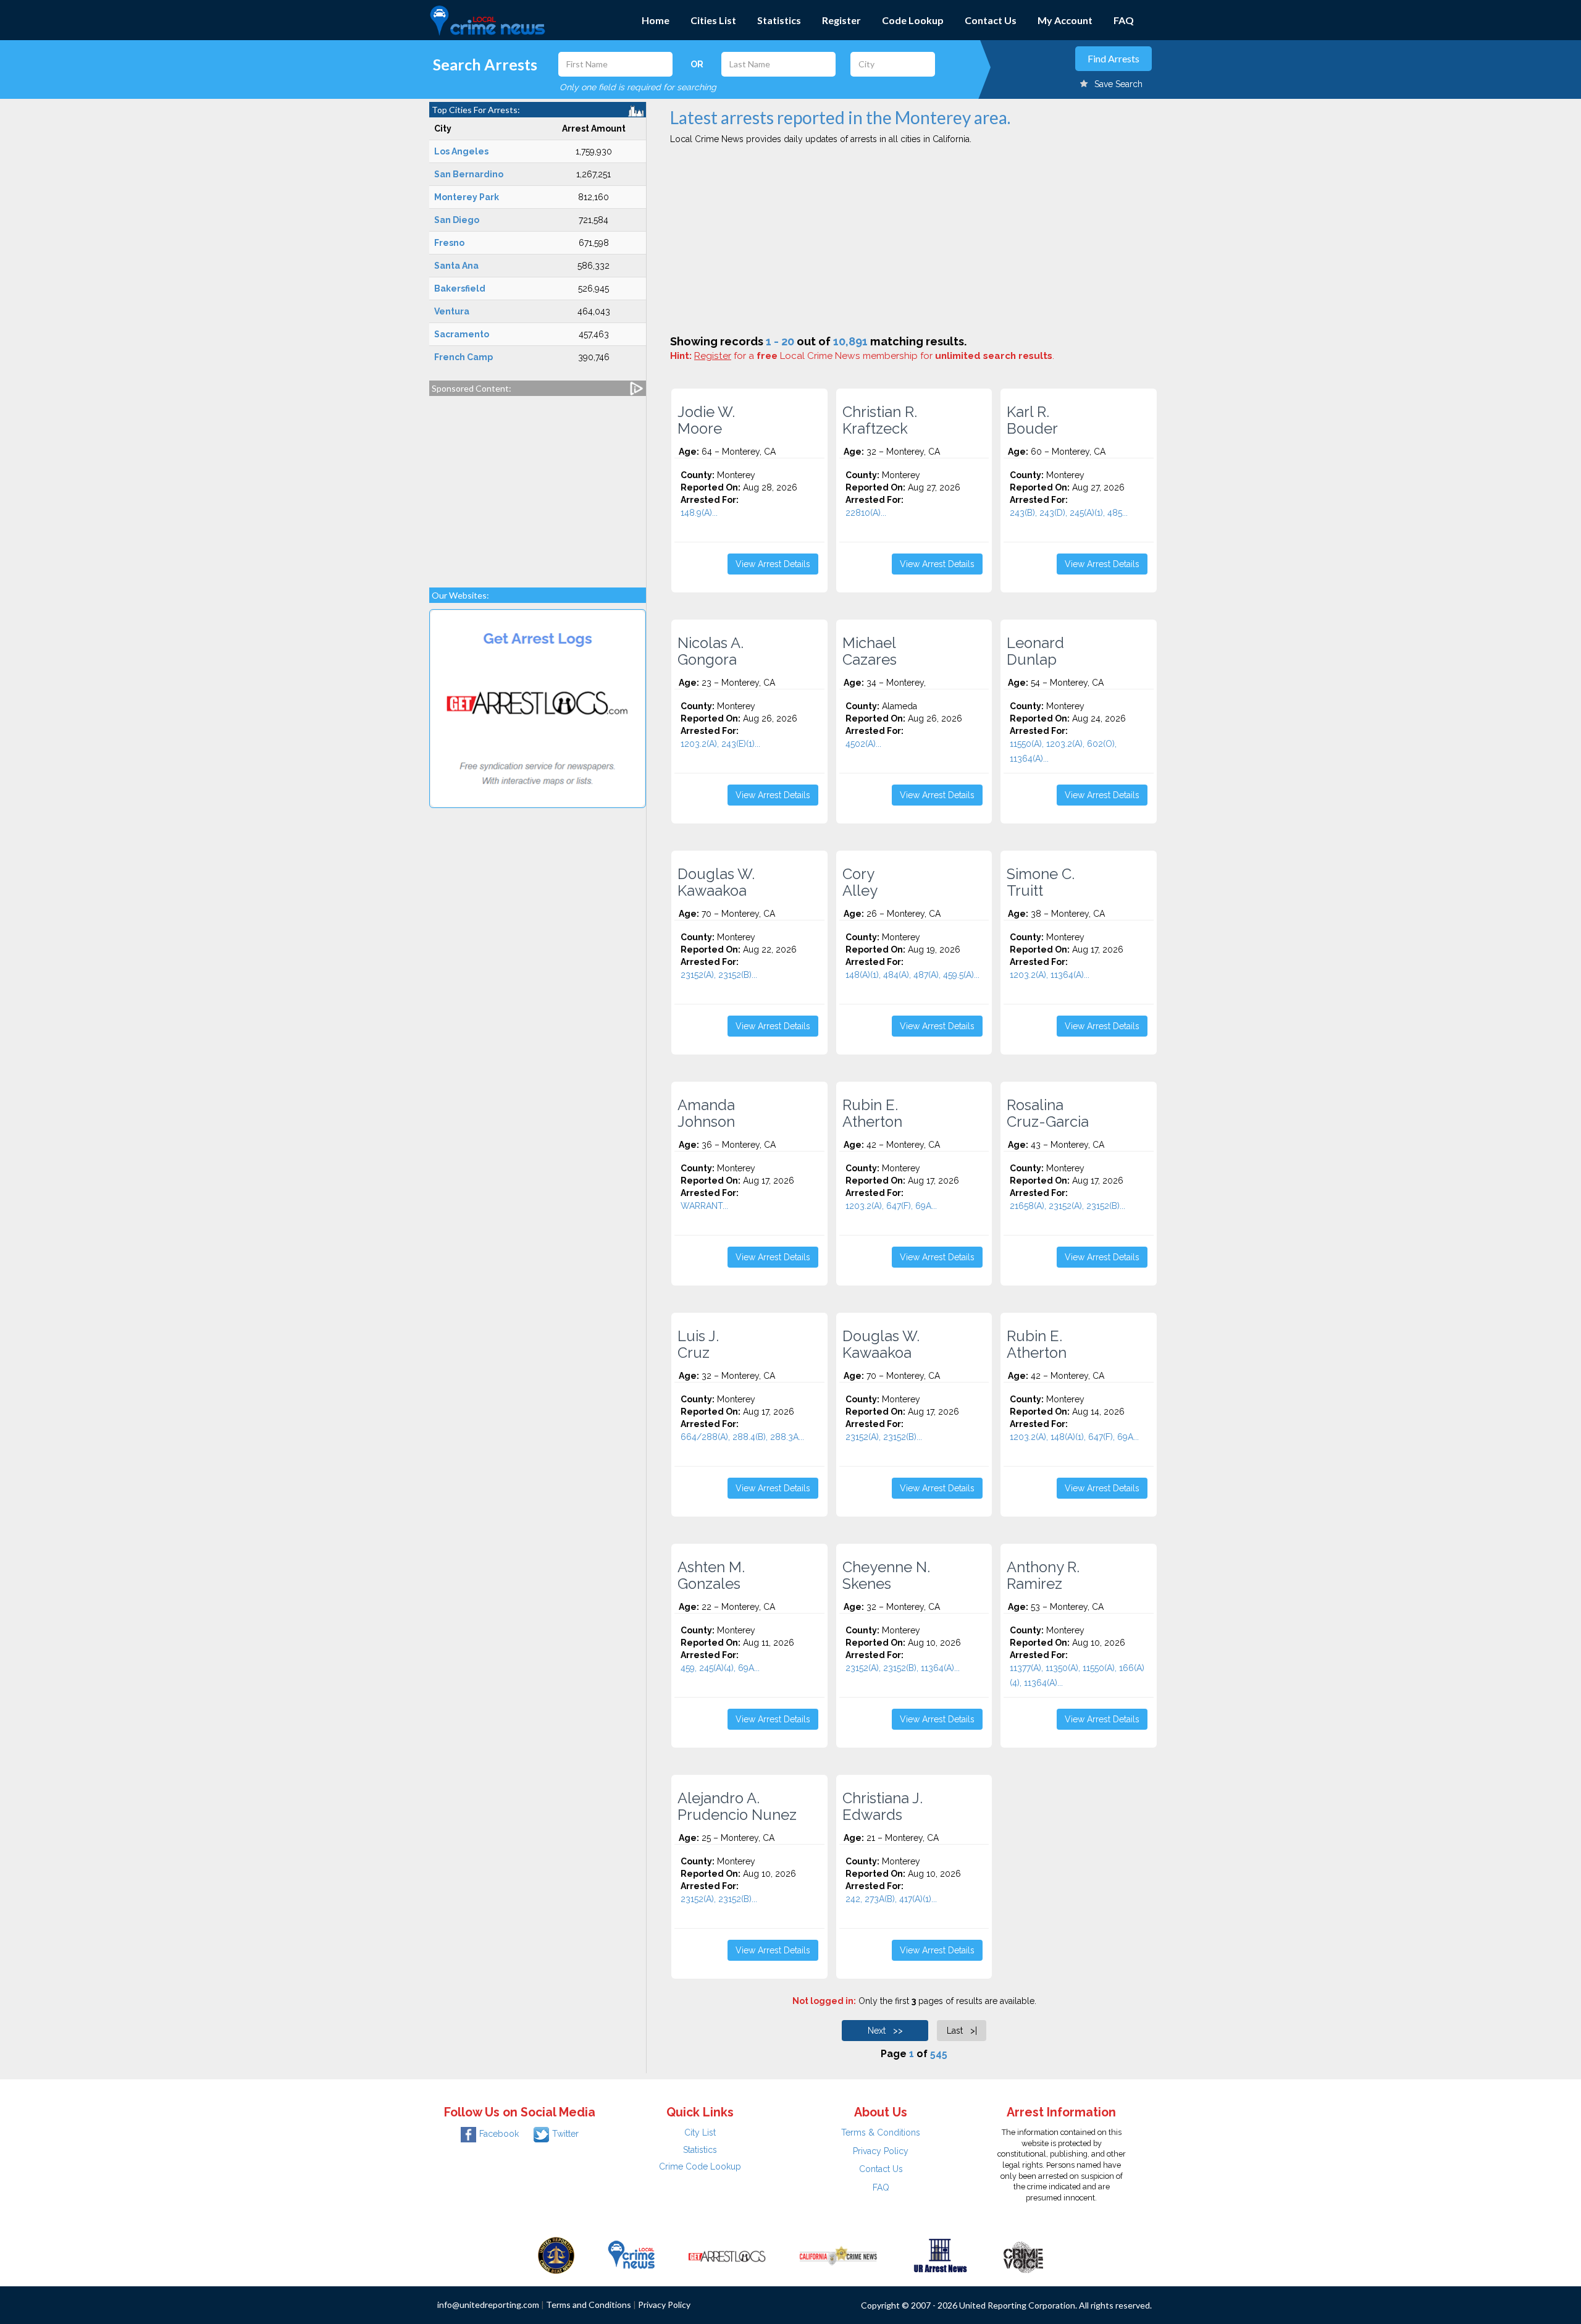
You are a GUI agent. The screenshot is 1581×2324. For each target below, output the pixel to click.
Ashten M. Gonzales (711, 1575)
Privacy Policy (881, 2151)
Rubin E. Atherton (872, 1113)
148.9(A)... (699, 513)
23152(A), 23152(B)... (719, 975)
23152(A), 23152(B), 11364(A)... (903, 1668)
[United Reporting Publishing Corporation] (556, 2255)
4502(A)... (863, 744)
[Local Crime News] (631, 2255)
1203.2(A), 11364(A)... (1050, 975)
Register (841, 20)
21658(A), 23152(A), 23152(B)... (1067, 1206)
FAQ (1124, 20)
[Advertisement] (538, 486)
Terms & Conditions (881, 2132)
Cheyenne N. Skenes (886, 1575)
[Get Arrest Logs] (727, 2255)
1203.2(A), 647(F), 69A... (891, 1206)
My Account (1065, 20)
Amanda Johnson (706, 1113)
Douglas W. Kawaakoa (716, 882)
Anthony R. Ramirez (1043, 1575)
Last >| (962, 2031)
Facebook (499, 2134)
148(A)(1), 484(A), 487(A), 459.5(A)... (912, 975)
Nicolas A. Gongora (711, 651)
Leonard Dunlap (1035, 651)
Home (656, 20)
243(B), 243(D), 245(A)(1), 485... (1069, 513)
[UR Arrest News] (940, 2255)
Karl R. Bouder (1032, 420)
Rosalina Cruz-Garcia (1048, 1113)
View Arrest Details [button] (773, 564)
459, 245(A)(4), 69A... (720, 1668)
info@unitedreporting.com (488, 2305)
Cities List (713, 20)
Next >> (885, 2031)
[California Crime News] (838, 2255)
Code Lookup (913, 20)
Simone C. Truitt (1041, 882)
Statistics (779, 20)
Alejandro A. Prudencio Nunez (737, 1806)
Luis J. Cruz (698, 1344)
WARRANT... (704, 1206)
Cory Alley (860, 882)
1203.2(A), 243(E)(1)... (720, 744)
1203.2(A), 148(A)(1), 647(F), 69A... (1074, 1437)
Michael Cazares (870, 651)
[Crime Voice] (1023, 2255)
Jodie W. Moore (706, 420)
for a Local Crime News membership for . (874, 356)
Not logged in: (824, 2001)
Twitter (565, 2134)
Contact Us (991, 20)
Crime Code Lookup (700, 2166)
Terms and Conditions (589, 2305)
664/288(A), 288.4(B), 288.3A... (742, 1437)
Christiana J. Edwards (883, 1806)
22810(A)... (866, 513)
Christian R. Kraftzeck (880, 420)
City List (700, 2132)
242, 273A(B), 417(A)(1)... (891, 1899)
